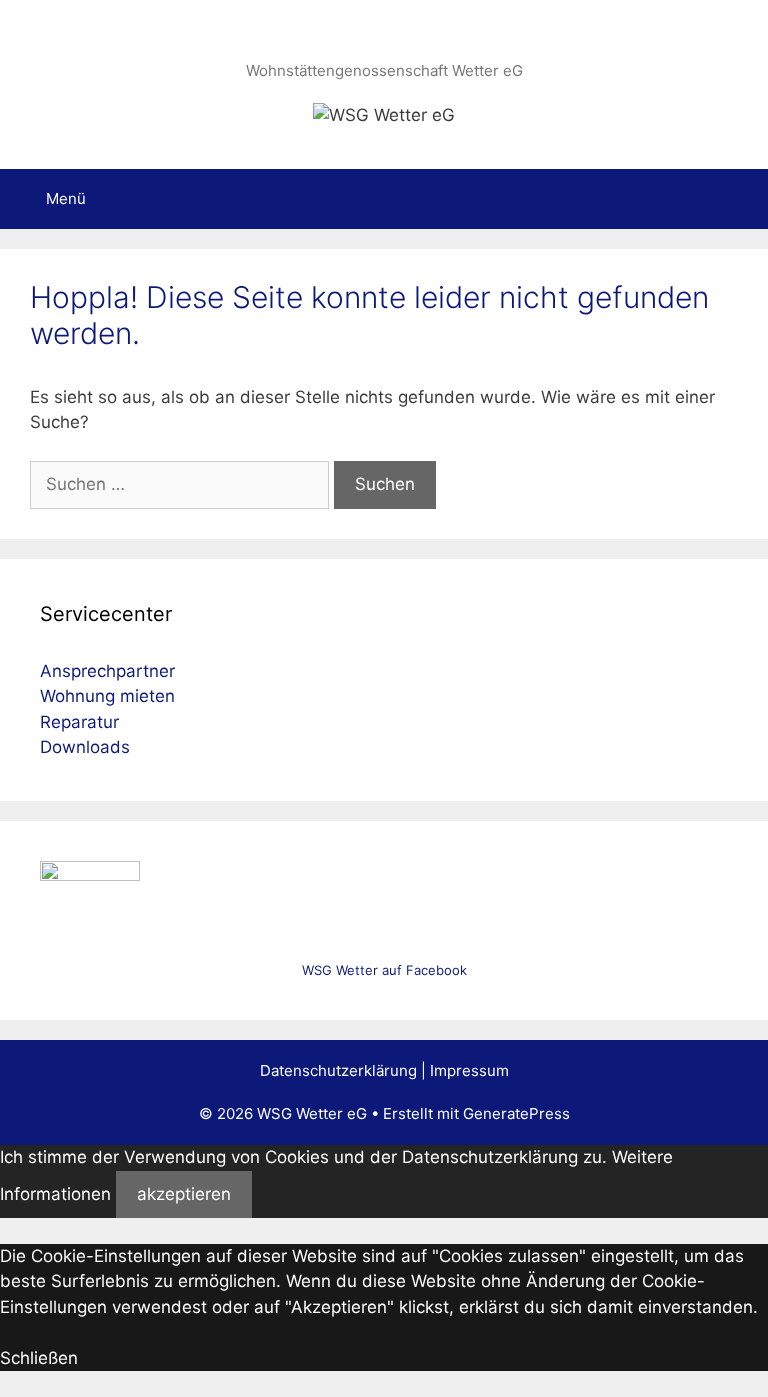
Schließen (39, 1358)
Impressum (469, 1070)
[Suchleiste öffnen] (738, 199)
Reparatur (79, 722)
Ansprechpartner (107, 671)
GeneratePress (516, 1113)
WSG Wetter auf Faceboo (381, 970)
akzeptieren (184, 1194)
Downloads (85, 747)
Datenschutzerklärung (338, 1070)
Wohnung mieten (107, 696)
